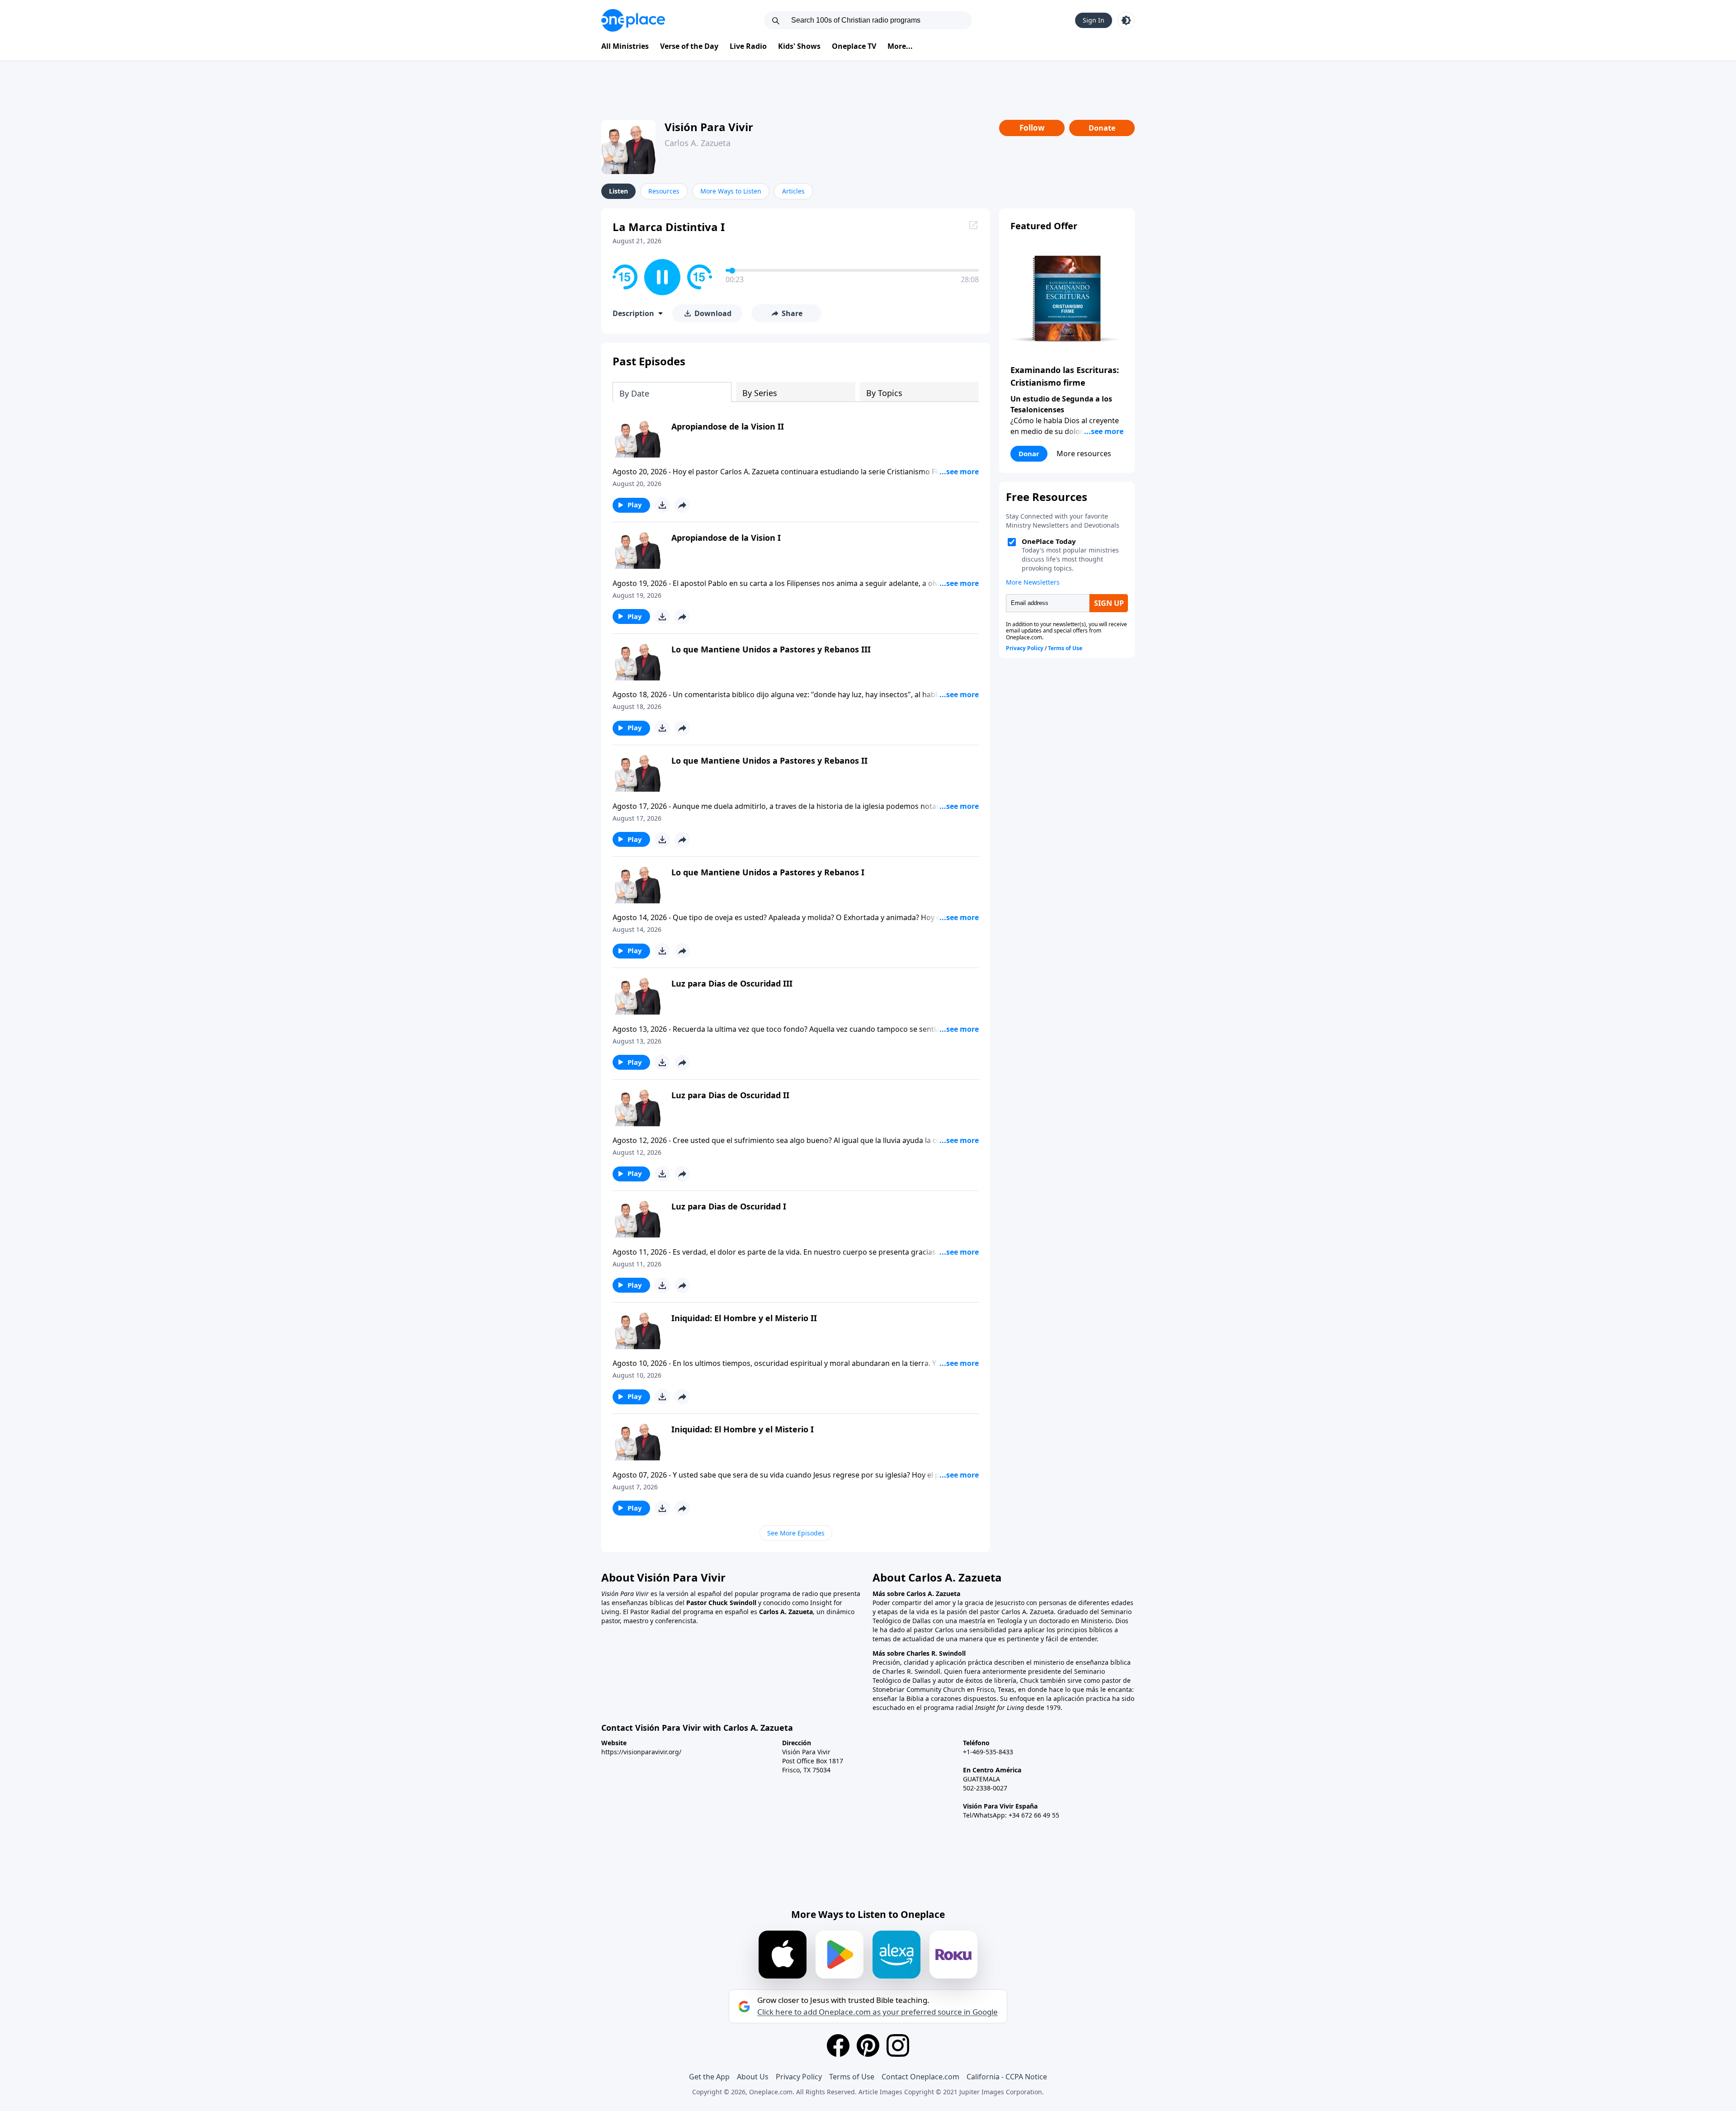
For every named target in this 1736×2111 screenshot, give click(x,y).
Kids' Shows (799, 46)
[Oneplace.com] (633, 20)
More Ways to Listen (731, 191)
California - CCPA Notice (1007, 2077)
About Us (753, 2077)
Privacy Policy (799, 2077)
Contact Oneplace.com (920, 2077)
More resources (1084, 453)
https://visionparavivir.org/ (641, 1752)
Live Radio (748, 46)
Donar (1029, 453)
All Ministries (625, 46)
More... (900, 46)
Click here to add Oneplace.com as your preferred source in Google (877, 2012)
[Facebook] (838, 2045)
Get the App (709, 2077)
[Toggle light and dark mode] (1126, 20)
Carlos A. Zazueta (698, 143)
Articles (793, 191)
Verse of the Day (689, 46)
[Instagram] (898, 2045)
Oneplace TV (854, 46)
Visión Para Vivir (709, 127)
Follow (1032, 128)
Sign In (1094, 20)
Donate (1102, 128)
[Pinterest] (868, 2045)
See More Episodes (796, 1533)
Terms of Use (852, 2077)
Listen (618, 191)
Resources (664, 191)
